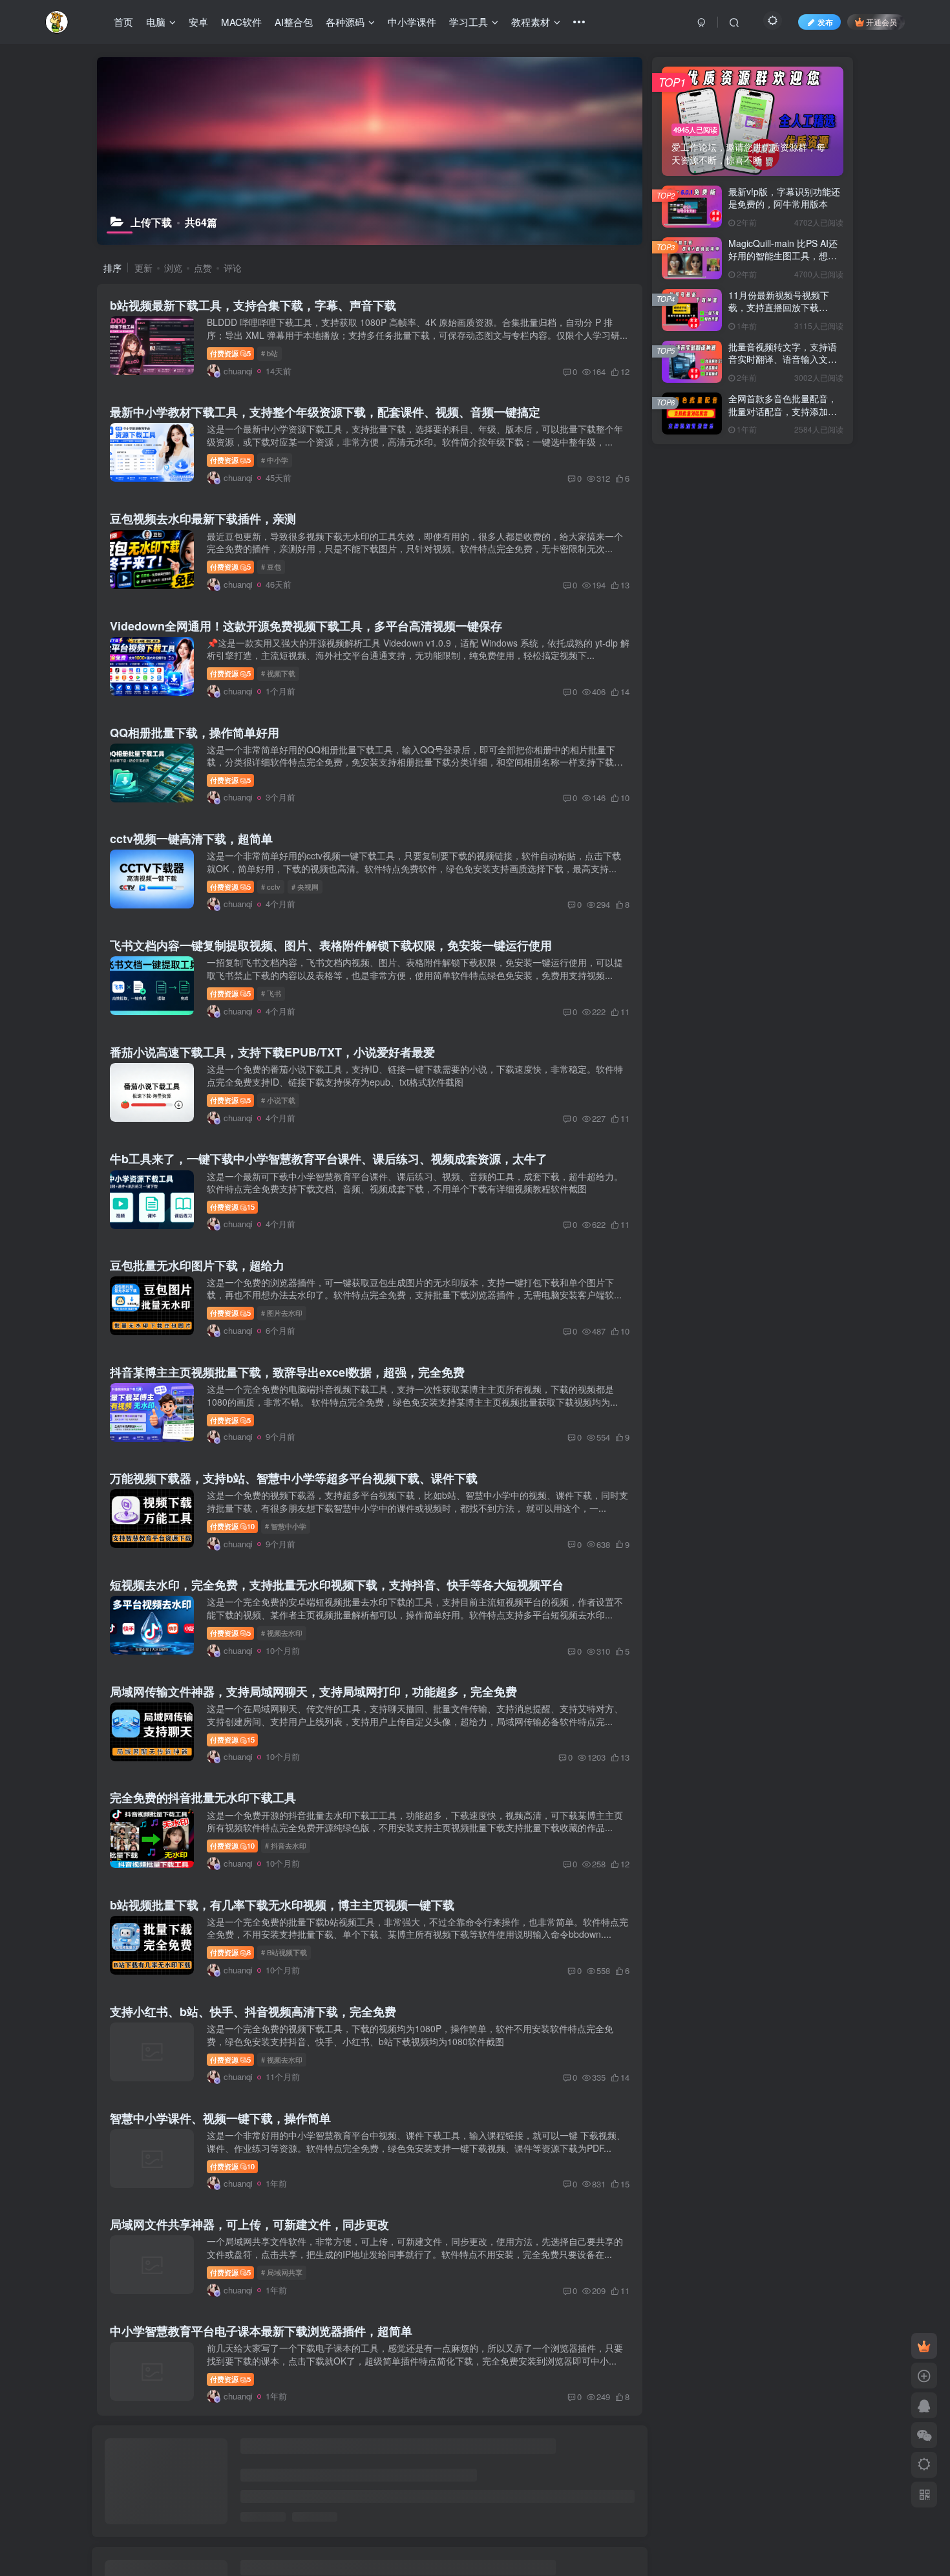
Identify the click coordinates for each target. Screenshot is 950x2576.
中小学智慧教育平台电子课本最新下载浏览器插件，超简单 (261, 2331)
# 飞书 (271, 993)
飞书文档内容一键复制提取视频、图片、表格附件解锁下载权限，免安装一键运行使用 (331, 945)
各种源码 (345, 22)
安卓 (198, 22)
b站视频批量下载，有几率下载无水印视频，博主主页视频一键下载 (282, 1905)
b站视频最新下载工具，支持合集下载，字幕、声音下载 (253, 305)
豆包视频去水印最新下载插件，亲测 (203, 519)
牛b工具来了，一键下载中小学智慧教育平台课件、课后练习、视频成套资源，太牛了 (329, 1159)
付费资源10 (232, 1526)
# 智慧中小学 (286, 1526)
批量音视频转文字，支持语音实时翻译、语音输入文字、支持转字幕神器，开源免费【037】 (783, 366)
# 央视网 (305, 886)
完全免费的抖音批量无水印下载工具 (203, 1798)
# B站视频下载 (284, 1952)
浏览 (173, 268)
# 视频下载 (278, 673)
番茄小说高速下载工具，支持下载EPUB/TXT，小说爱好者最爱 (272, 1052)
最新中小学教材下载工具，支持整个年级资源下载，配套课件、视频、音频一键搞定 (325, 412)
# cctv (271, 886)
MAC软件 (241, 22)
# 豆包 (271, 566)
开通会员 (881, 22)
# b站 (269, 353)
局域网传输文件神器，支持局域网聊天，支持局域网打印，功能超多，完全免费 (313, 1691)
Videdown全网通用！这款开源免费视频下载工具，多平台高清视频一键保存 (306, 626)
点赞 (203, 268)
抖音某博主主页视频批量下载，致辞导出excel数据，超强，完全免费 (287, 1372)
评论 (233, 268)
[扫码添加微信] (924, 2435)
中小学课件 (412, 22)
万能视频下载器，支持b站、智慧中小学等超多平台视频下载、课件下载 (294, 1478)
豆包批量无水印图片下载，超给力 (197, 1265)
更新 (143, 268)
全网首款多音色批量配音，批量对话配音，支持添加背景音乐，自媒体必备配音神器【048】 (783, 417)
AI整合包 (294, 22)
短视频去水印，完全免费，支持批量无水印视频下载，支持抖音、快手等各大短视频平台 (337, 1585)
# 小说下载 (278, 1100)
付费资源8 (230, 1952)
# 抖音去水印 (286, 1845)
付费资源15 (232, 1207)
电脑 (156, 22)
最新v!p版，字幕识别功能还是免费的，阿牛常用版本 (784, 198)
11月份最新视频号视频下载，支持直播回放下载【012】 (779, 307)
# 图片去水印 (282, 1313)
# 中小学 (275, 460)
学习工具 (469, 22)
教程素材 (531, 22)
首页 (123, 22)
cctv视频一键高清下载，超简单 (191, 839)
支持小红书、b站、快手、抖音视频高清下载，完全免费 (253, 2012)
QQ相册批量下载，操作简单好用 (195, 733)
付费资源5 (230, 353)
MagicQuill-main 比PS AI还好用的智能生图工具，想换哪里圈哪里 (783, 256)
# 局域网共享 (282, 2272)
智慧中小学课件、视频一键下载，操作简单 (220, 2118)
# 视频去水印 (282, 1633)
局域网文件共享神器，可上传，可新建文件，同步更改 (249, 2224)
